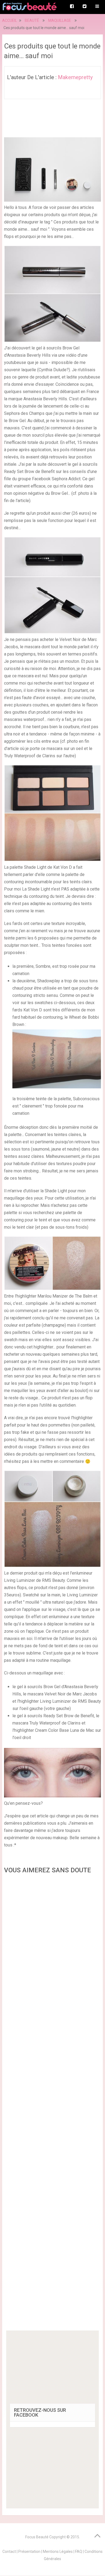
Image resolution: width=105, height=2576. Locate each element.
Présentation (29, 2552)
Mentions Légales (58, 2552)
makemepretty (75, 77)
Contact (9, 2552)
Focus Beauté (37, 2537)
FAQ (79, 2552)
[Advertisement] (52, 2104)
